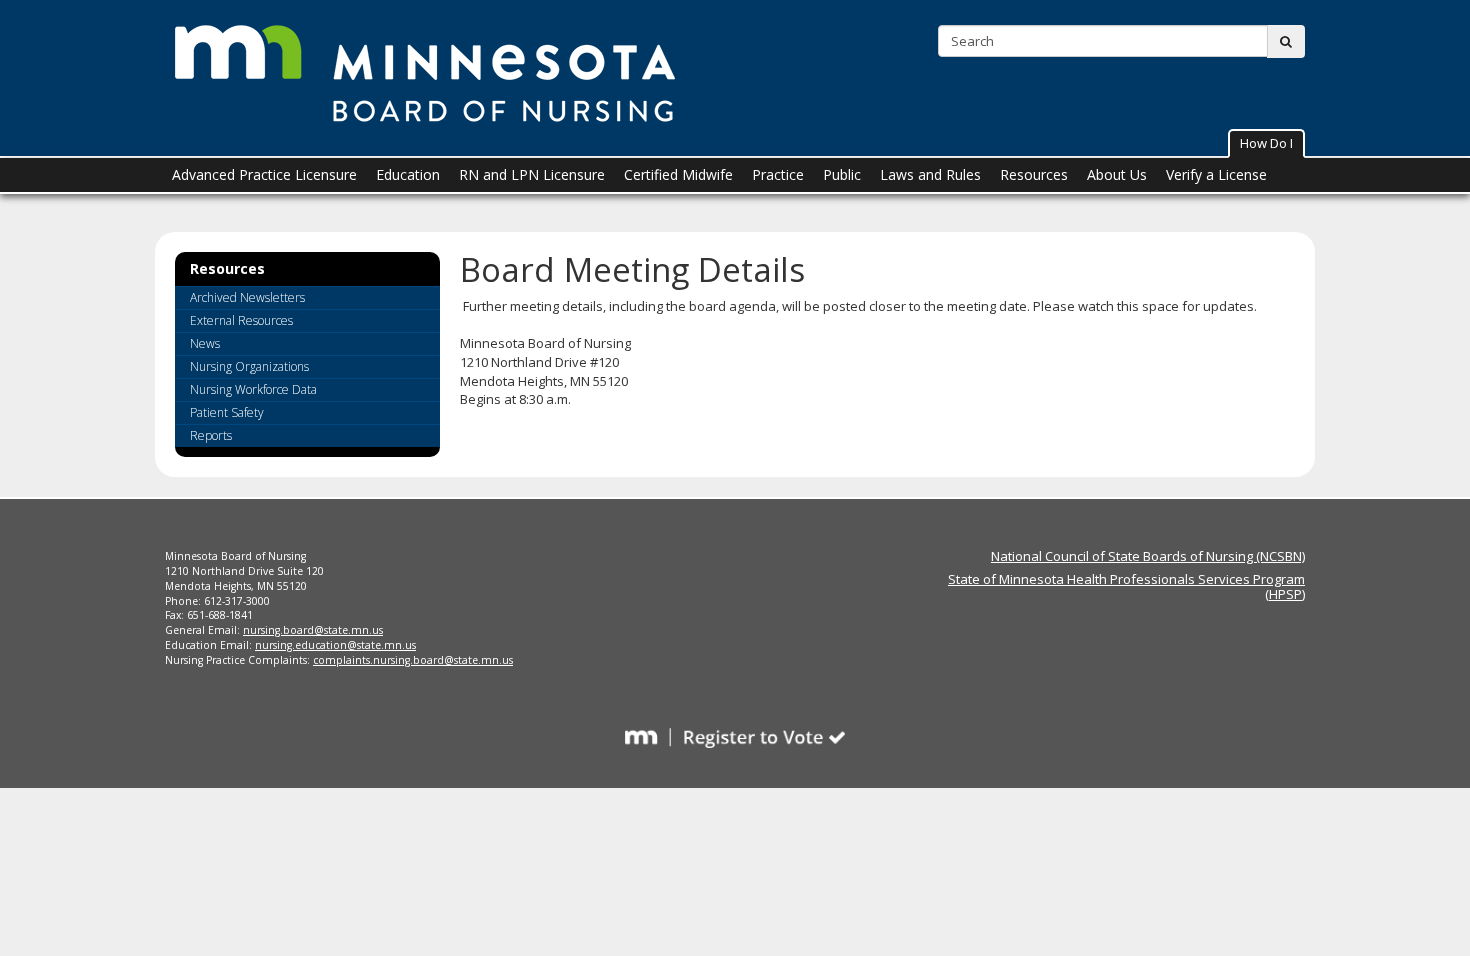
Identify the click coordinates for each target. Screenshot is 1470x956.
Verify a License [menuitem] (1216, 174)
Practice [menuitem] (778, 174)
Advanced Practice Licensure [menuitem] (264, 174)
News (205, 343)
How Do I (1266, 143)
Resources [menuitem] (1034, 174)
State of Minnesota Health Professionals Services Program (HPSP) (1126, 586)
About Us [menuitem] (1117, 174)
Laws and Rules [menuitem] (930, 174)
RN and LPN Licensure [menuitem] (532, 174)
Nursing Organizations (249, 366)
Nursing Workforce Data (253, 389)
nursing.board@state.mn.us (313, 630)
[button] (1266, 143)
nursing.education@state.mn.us (335, 645)
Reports (211, 435)
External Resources (241, 320)
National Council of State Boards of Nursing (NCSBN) (1148, 556)
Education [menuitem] (408, 174)
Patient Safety (227, 412)
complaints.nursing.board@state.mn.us (413, 660)
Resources (227, 270)
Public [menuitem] (842, 174)
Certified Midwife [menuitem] (678, 174)
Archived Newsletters (247, 297)
